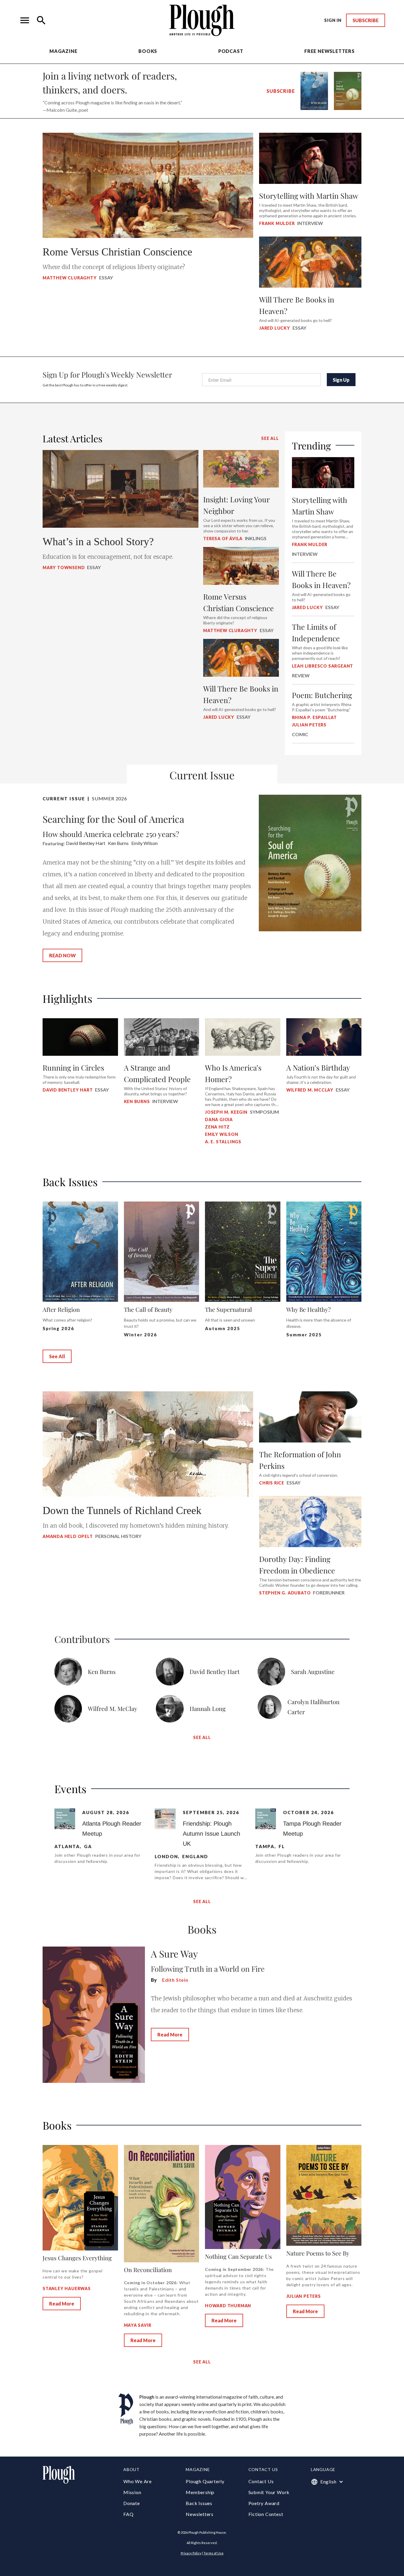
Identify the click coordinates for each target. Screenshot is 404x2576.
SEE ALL (270, 438)
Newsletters (200, 2514)
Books (148, 51)
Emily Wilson (222, 1134)
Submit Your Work (269, 2492)
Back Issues (199, 2503)
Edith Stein (175, 1980)
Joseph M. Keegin (226, 1112)
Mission (132, 2492)
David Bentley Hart (68, 1090)
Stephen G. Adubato (285, 1593)
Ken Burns (137, 1101)
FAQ (128, 2514)
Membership (200, 2492)
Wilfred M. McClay (310, 1090)
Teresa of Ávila (223, 539)
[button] (25, 20)
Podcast (231, 51)
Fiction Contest (266, 2514)
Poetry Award (264, 2503)
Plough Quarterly (205, 2481)
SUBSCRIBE (366, 20)
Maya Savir (138, 2325)
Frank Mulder (277, 223)
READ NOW (62, 955)
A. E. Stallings (223, 1142)
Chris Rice (272, 1483)
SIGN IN (333, 20)
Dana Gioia (219, 1119)
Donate (132, 2503)
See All (57, 1356)
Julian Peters (304, 2296)
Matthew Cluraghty (70, 278)
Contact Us (261, 2481)
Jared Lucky (275, 328)
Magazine (63, 51)
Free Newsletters (329, 51)
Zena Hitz (217, 1127)
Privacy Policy (191, 2553)
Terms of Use (214, 2553)
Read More (170, 2035)
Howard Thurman (228, 2306)
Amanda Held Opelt (68, 1536)
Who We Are (138, 2481)
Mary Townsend (64, 568)
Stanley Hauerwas (67, 2288)
